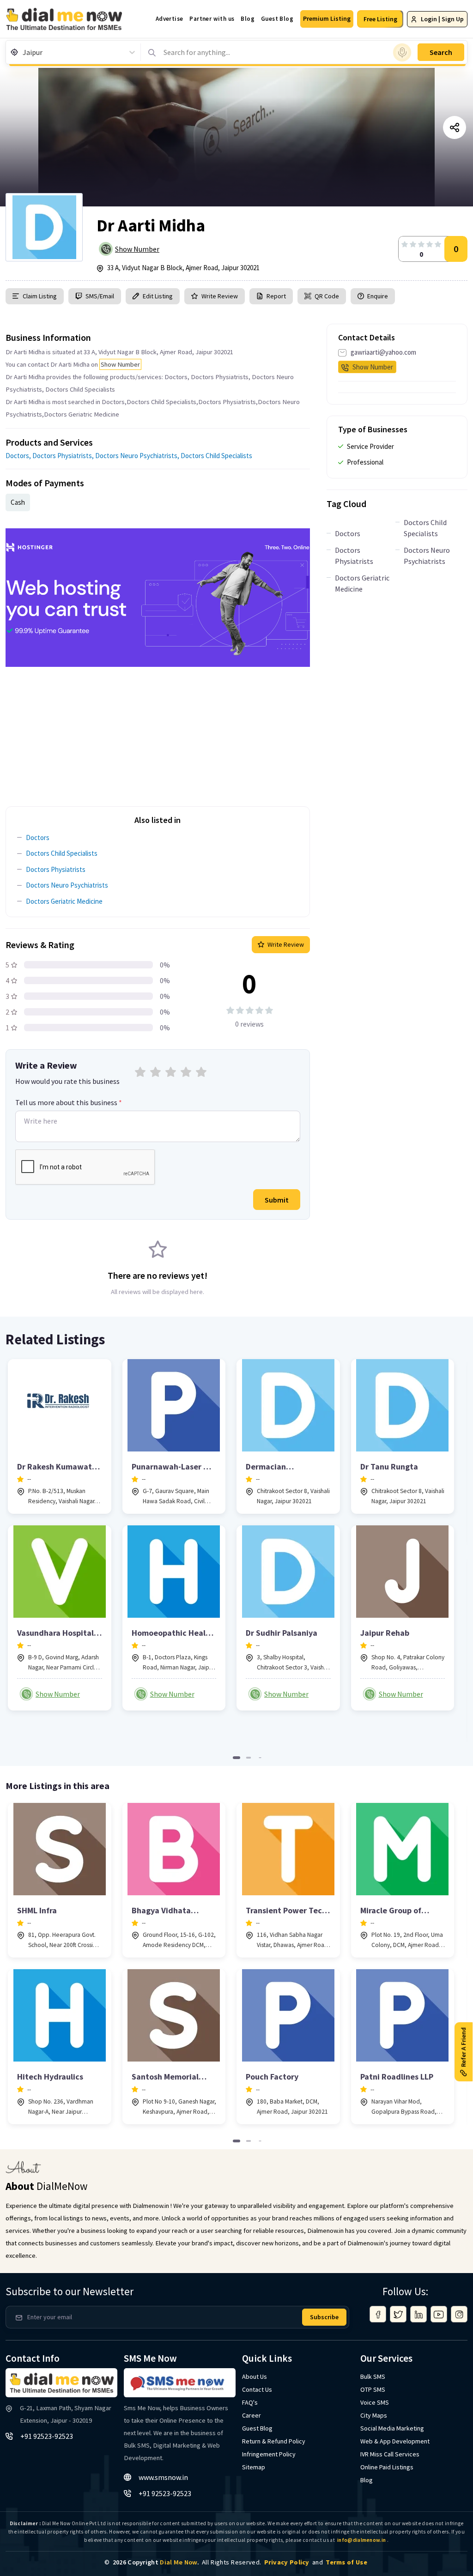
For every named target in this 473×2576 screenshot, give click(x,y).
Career (252, 2415)
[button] (327, 19)
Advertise (170, 19)
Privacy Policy (287, 2562)
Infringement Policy (269, 2454)
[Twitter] (398, 2314)
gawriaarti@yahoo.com (383, 352)
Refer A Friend (463, 2047)
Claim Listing (40, 296)
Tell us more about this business (69, 1102)
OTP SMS (373, 2389)
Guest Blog (277, 19)
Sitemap (254, 2467)
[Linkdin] (418, 2314)
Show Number (137, 249)
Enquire (377, 296)
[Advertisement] (158, 732)
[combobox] (23, 52)
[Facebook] (378, 2314)
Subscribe (324, 2317)
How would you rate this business (67, 1081)
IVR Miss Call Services (390, 2454)
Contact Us (257, 2389)
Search (441, 52)
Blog (248, 19)
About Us (255, 2376)
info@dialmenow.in (361, 2540)
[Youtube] (439, 2314)
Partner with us (212, 19)
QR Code (327, 296)
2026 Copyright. (156, 2562)
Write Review (220, 296)
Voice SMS (375, 2402)
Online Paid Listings (387, 2467)
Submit (277, 1200)
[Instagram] (459, 2314)
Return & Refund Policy (274, 2441)
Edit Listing (158, 296)
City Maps (374, 2415)
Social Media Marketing (392, 2428)
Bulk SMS (373, 2376)
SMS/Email (100, 296)
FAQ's (250, 2402)
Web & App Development (395, 2441)
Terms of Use (346, 2562)
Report (276, 296)
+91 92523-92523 (47, 2436)
